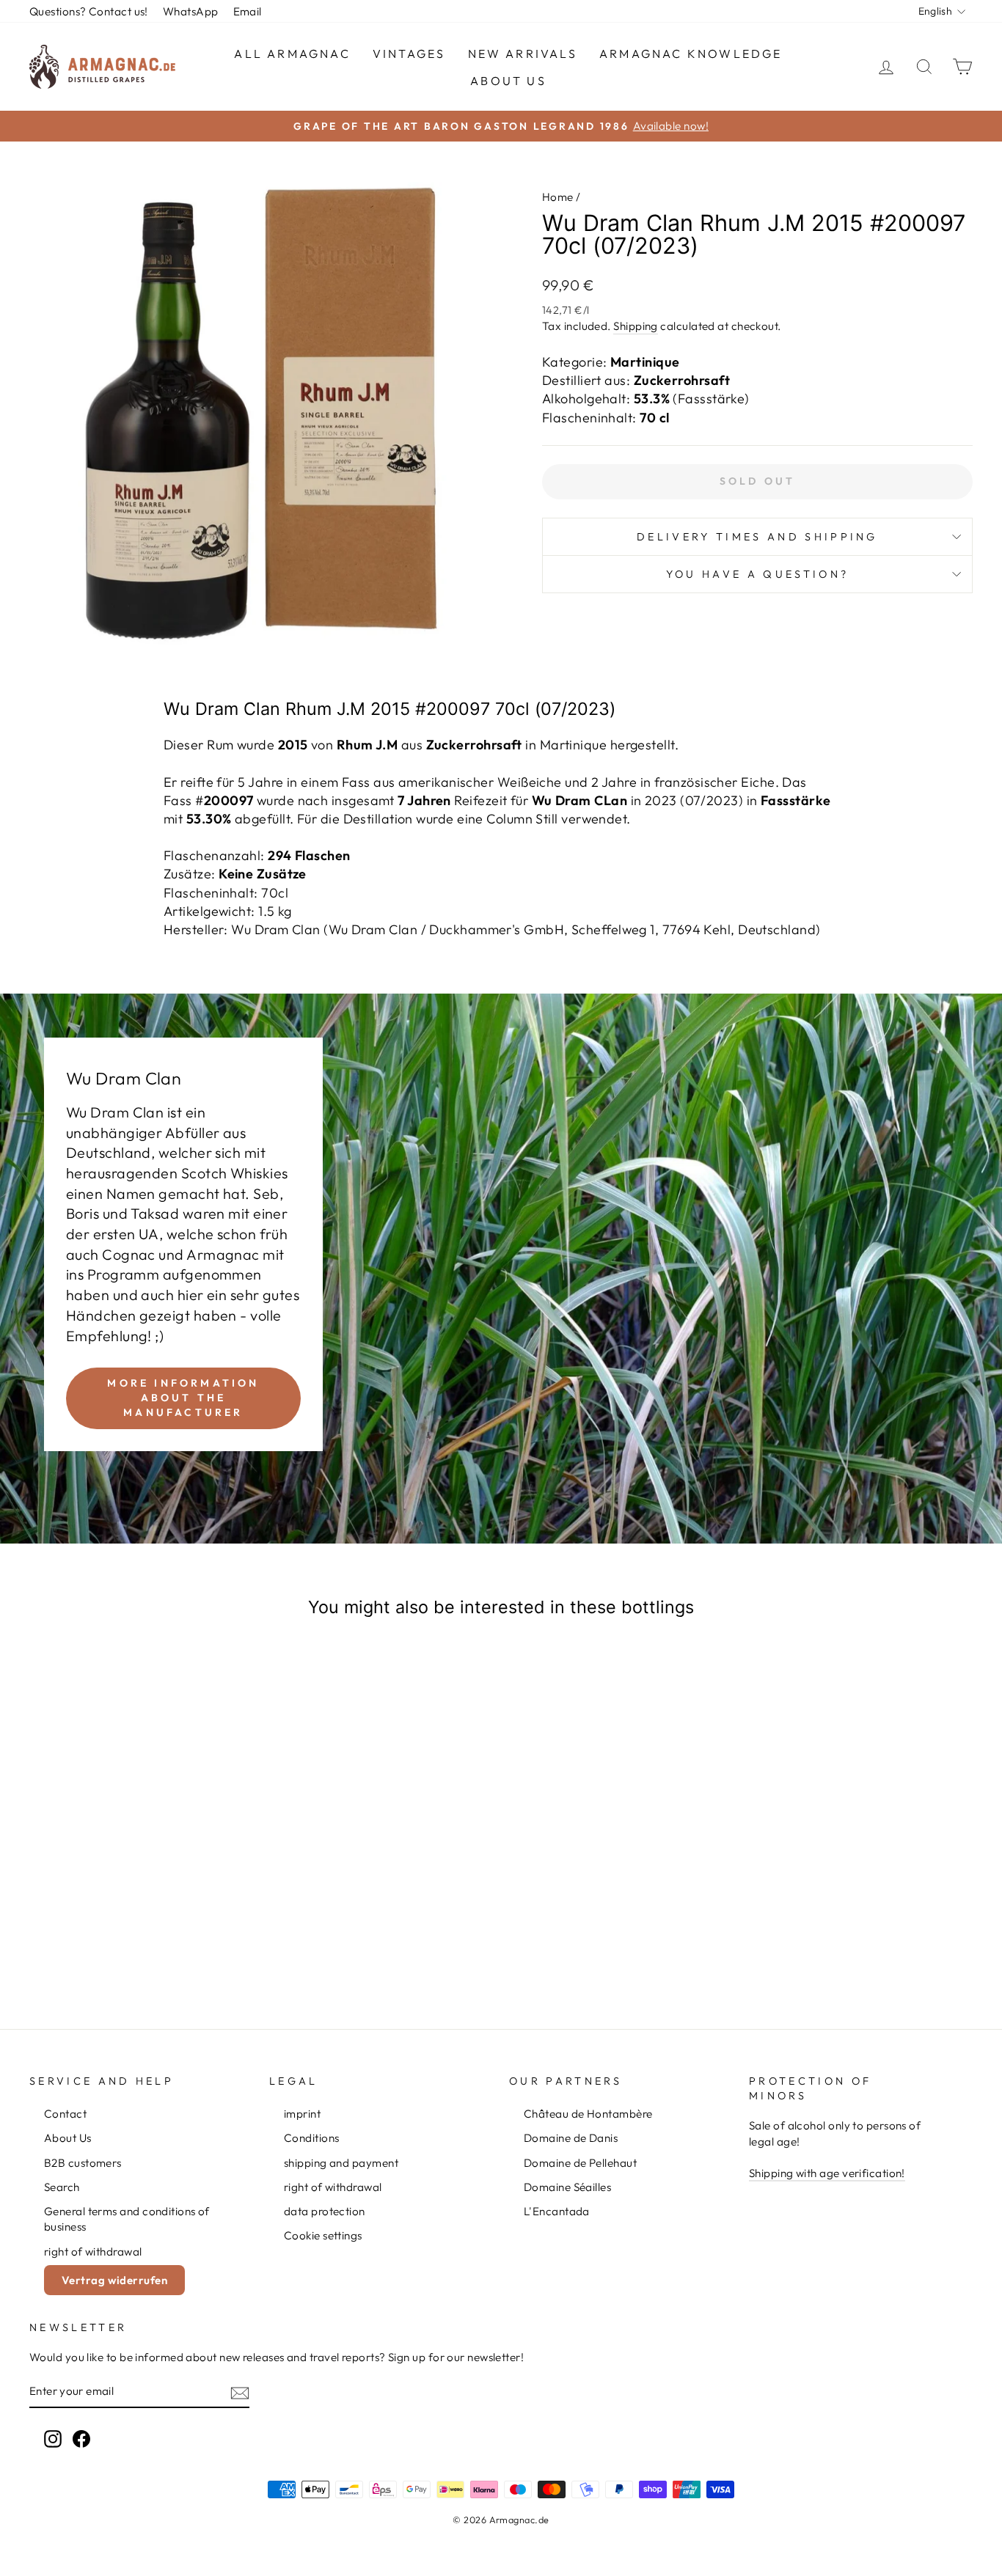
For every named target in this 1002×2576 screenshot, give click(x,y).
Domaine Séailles (567, 2187)
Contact (65, 2114)
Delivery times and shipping (757, 537)
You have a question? (757, 574)
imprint (302, 2114)
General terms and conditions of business (127, 2219)
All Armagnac (292, 54)
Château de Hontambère (588, 2114)
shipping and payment (341, 2163)
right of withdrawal (93, 2252)
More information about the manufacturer (183, 1398)
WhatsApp (191, 11)
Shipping (636, 326)
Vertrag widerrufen (114, 2280)
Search (62, 2187)
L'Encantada (557, 2211)
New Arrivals (523, 54)
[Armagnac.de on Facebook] (81, 2439)
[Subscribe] (240, 2392)
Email (248, 11)
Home (558, 197)
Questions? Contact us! (89, 11)
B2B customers (83, 2163)
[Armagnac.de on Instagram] (53, 2439)
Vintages (409, 54)
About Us (508, 81)
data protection (325, 2211)
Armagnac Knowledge (691, 54)
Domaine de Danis (571, 2138)
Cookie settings (323, 2235)
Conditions (312, 2138)
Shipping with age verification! (827, 2173)
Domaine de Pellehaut (580, 2163)
